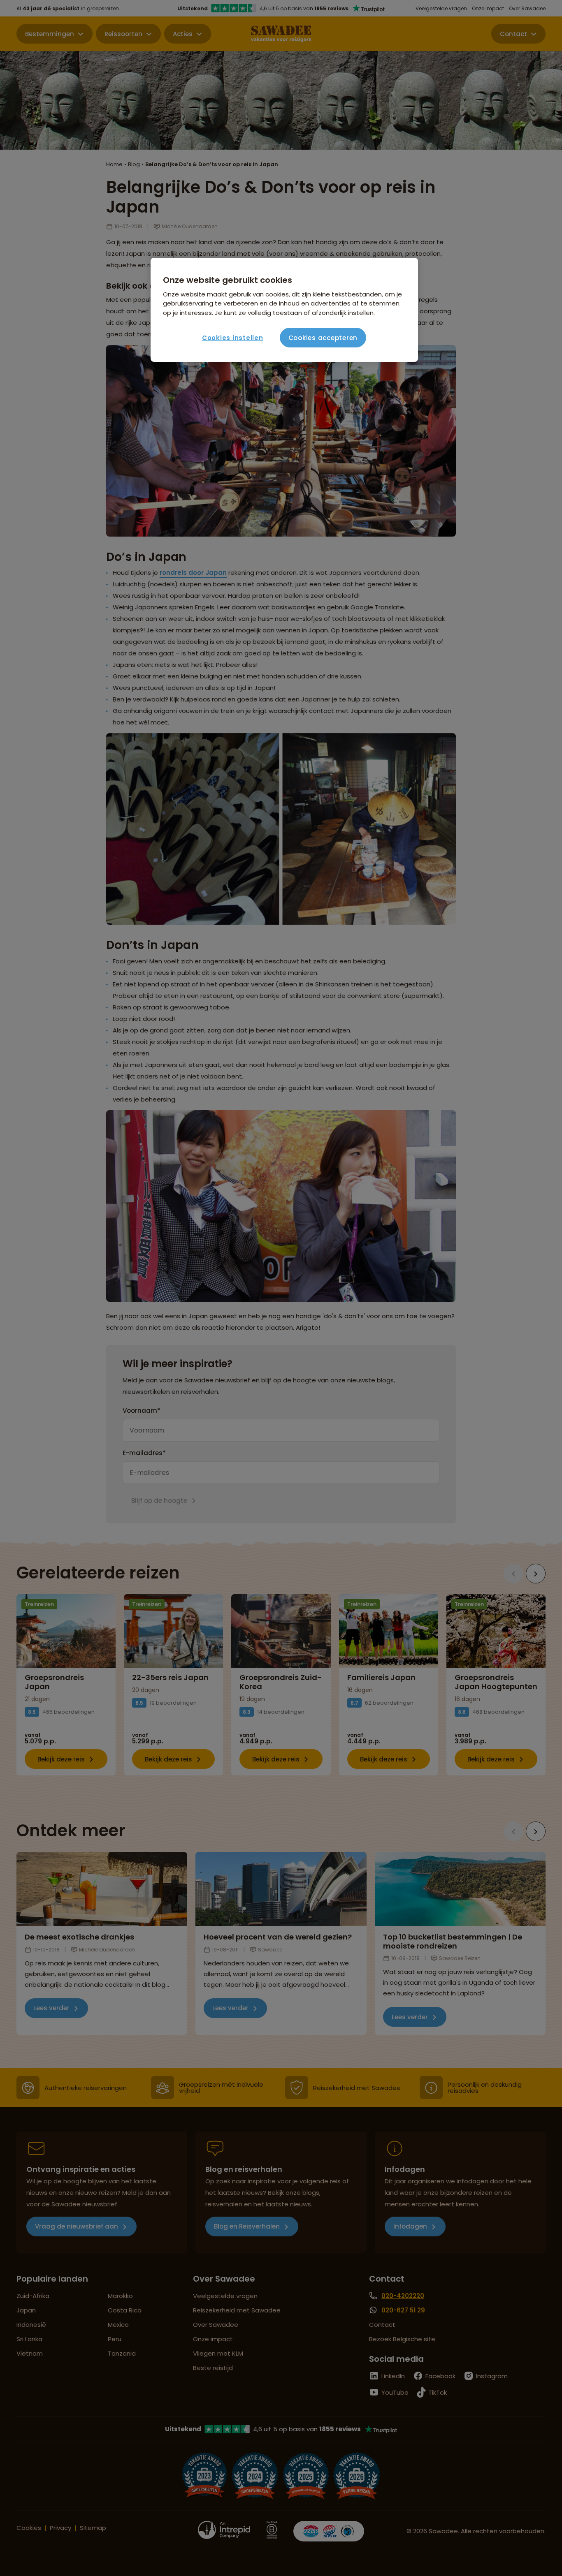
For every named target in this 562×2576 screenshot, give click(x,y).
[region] (284, 310)
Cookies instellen (233, 338)
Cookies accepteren (323, 338)
